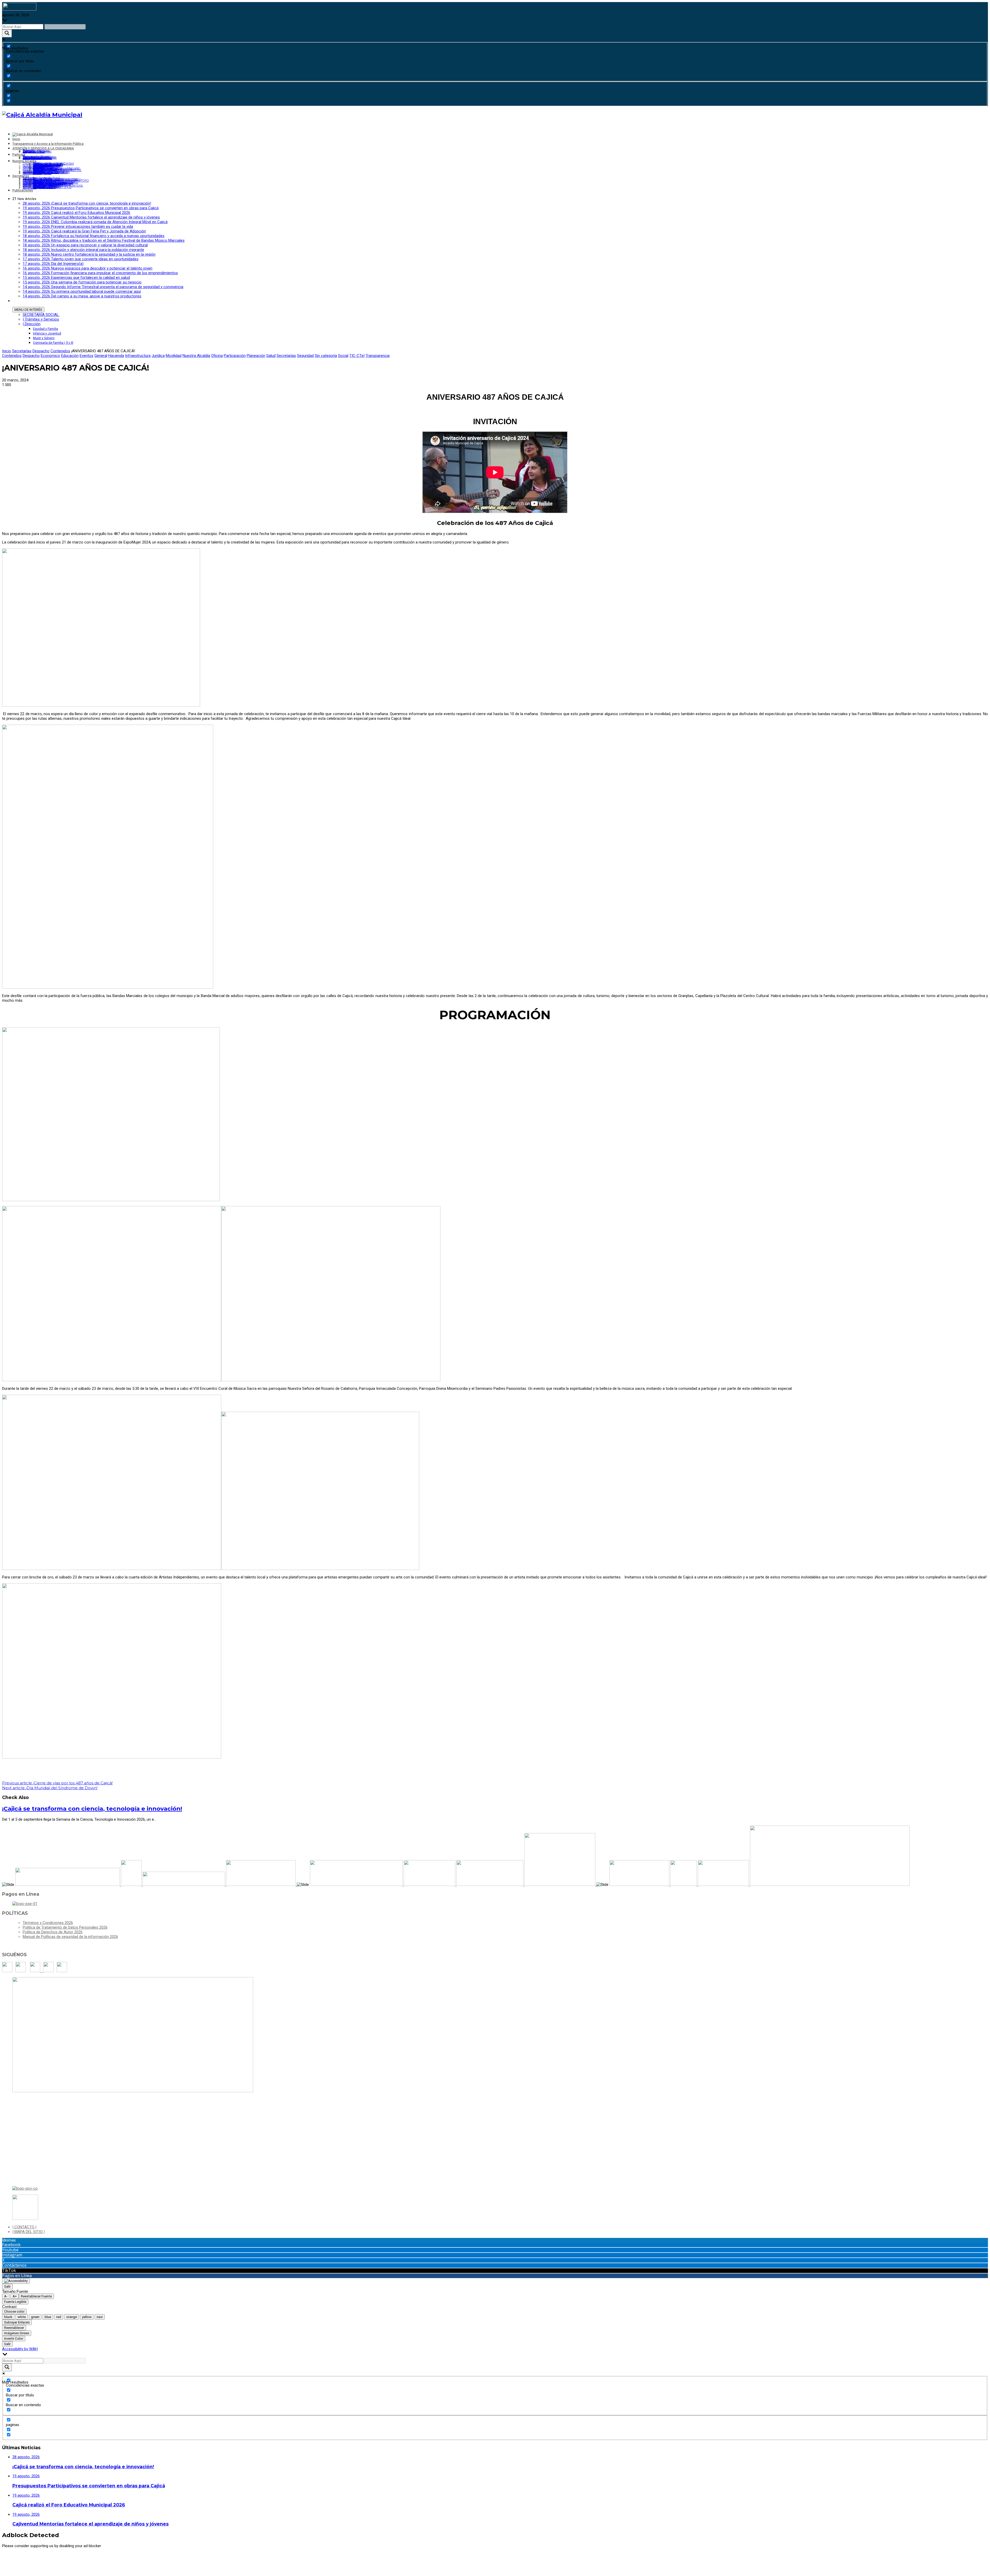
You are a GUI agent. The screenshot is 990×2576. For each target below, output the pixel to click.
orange (72, 2317)
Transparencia (378, 356)
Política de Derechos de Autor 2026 (53, 1932)
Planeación (256, 356)
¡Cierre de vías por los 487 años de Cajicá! (57, 1783)
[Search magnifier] (7, 33)
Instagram (12, 2255)
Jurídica (158, 356)
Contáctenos (14, 2265)
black (8, 2317)
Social (343, 356)
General (101, 356)
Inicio (7, 351)
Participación (235, 356)
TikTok (9, 2270)
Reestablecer (14, 2328)
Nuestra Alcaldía (196, 356)
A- (6, 2296)
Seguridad (305, 356)
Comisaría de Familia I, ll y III (53, 343)
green (35, 2317)
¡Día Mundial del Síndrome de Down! (50, 1788)
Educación (70, 356)
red (59, 2317)
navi (100, 2317)
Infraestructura (138, 356)
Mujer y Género (44, 338)
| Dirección (32, 324)
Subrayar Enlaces (17, 2322)
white (22, 2317)
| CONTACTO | (24, 2227)
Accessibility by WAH (20, 2349)
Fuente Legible (15, 2302)
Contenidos (60, 351)
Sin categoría (326, 356)
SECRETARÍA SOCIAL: (41, 315)
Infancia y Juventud (47, 333)
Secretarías (22, 351)
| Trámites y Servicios (41, 319)
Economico (50, 356)
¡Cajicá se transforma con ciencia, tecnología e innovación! (92, 1809)
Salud (271, 356)
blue (48, 2317)
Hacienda (116, 356)
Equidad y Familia (46, 329)
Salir (7, 2286)
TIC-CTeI (357, 356)
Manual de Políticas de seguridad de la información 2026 (70, 1937)
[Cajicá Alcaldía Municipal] (42, 115)
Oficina (217, 356)
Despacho (41, 351)
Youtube (10, 2250)
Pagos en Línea (17, 2276)
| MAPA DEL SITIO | (28, 2232)
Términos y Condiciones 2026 (48, 1923)
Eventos (86, 356)
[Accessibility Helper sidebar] (16, 2281)
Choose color (14, 2311)
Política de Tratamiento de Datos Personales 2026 (65, 1927)
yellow (87, 2317)
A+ (15, 2296)
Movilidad (174, 356)
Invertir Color (14, 2339)
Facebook (11, 2245)
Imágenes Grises (17, 2333)
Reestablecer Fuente (36, 2296)
